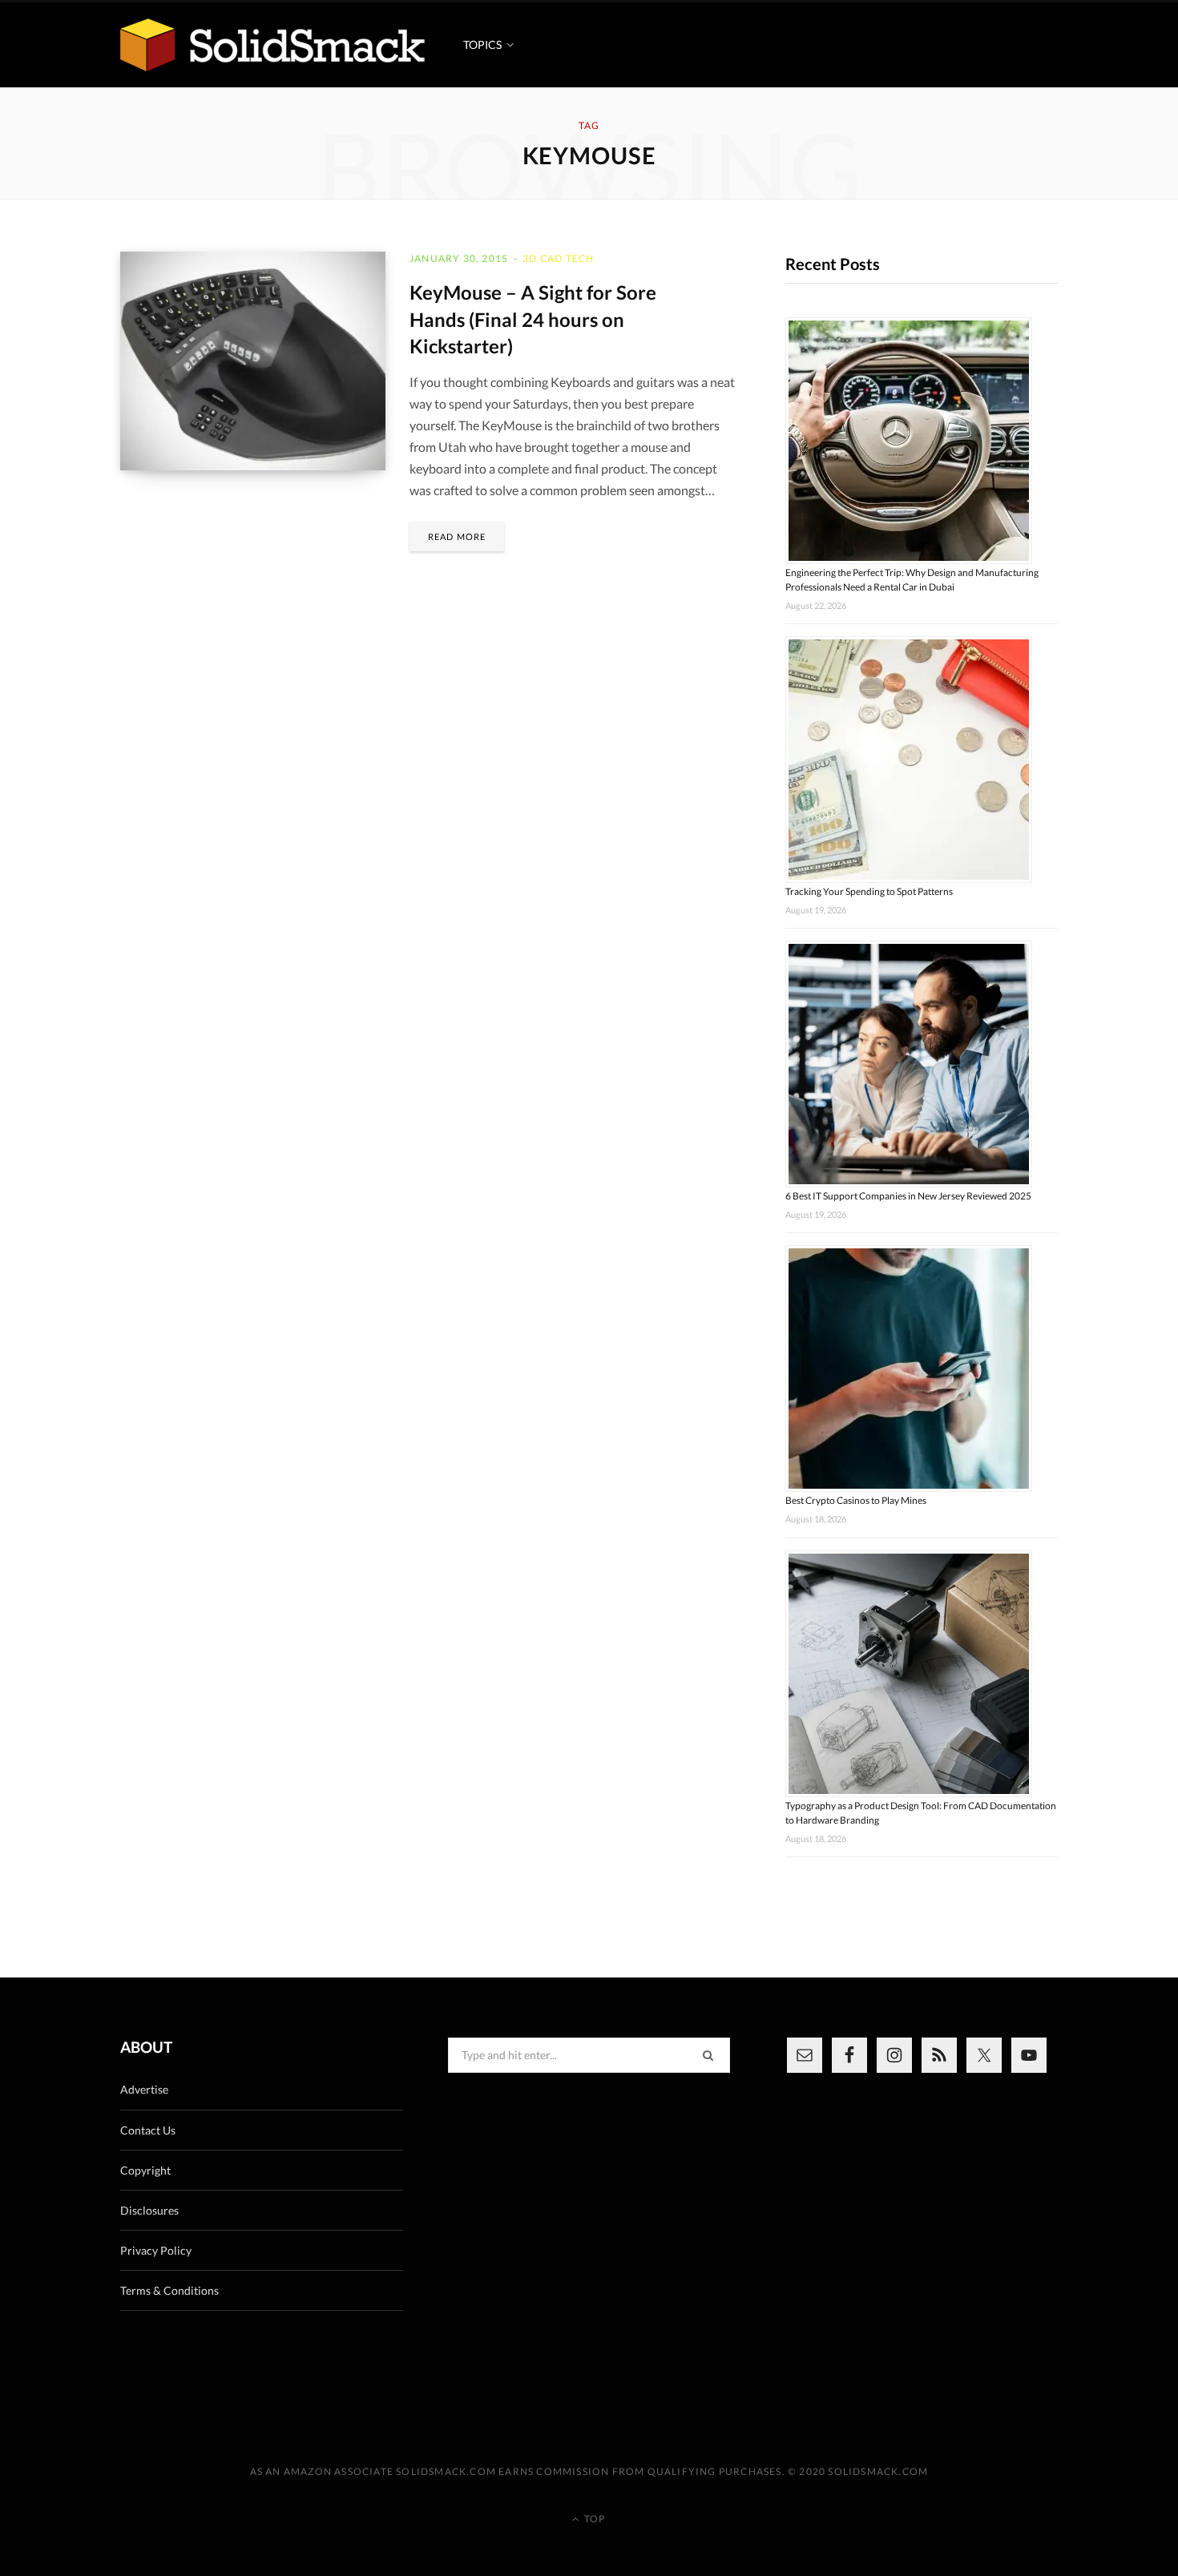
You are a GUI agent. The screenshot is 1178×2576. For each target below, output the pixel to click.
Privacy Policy (156, 2250)
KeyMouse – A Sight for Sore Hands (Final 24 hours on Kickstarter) (533, 319)
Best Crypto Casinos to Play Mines (856, 1500)
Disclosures (149, 2210)
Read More (457, 536)
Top (593, 2519)
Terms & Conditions (169, 2290)
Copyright (145, 2170)
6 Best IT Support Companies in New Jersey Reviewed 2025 (908, 1196)
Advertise (144, 2089)
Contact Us (148, 2130)
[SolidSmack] (272, 45)
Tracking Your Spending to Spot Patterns (869, 891)
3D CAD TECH (558, 258)
